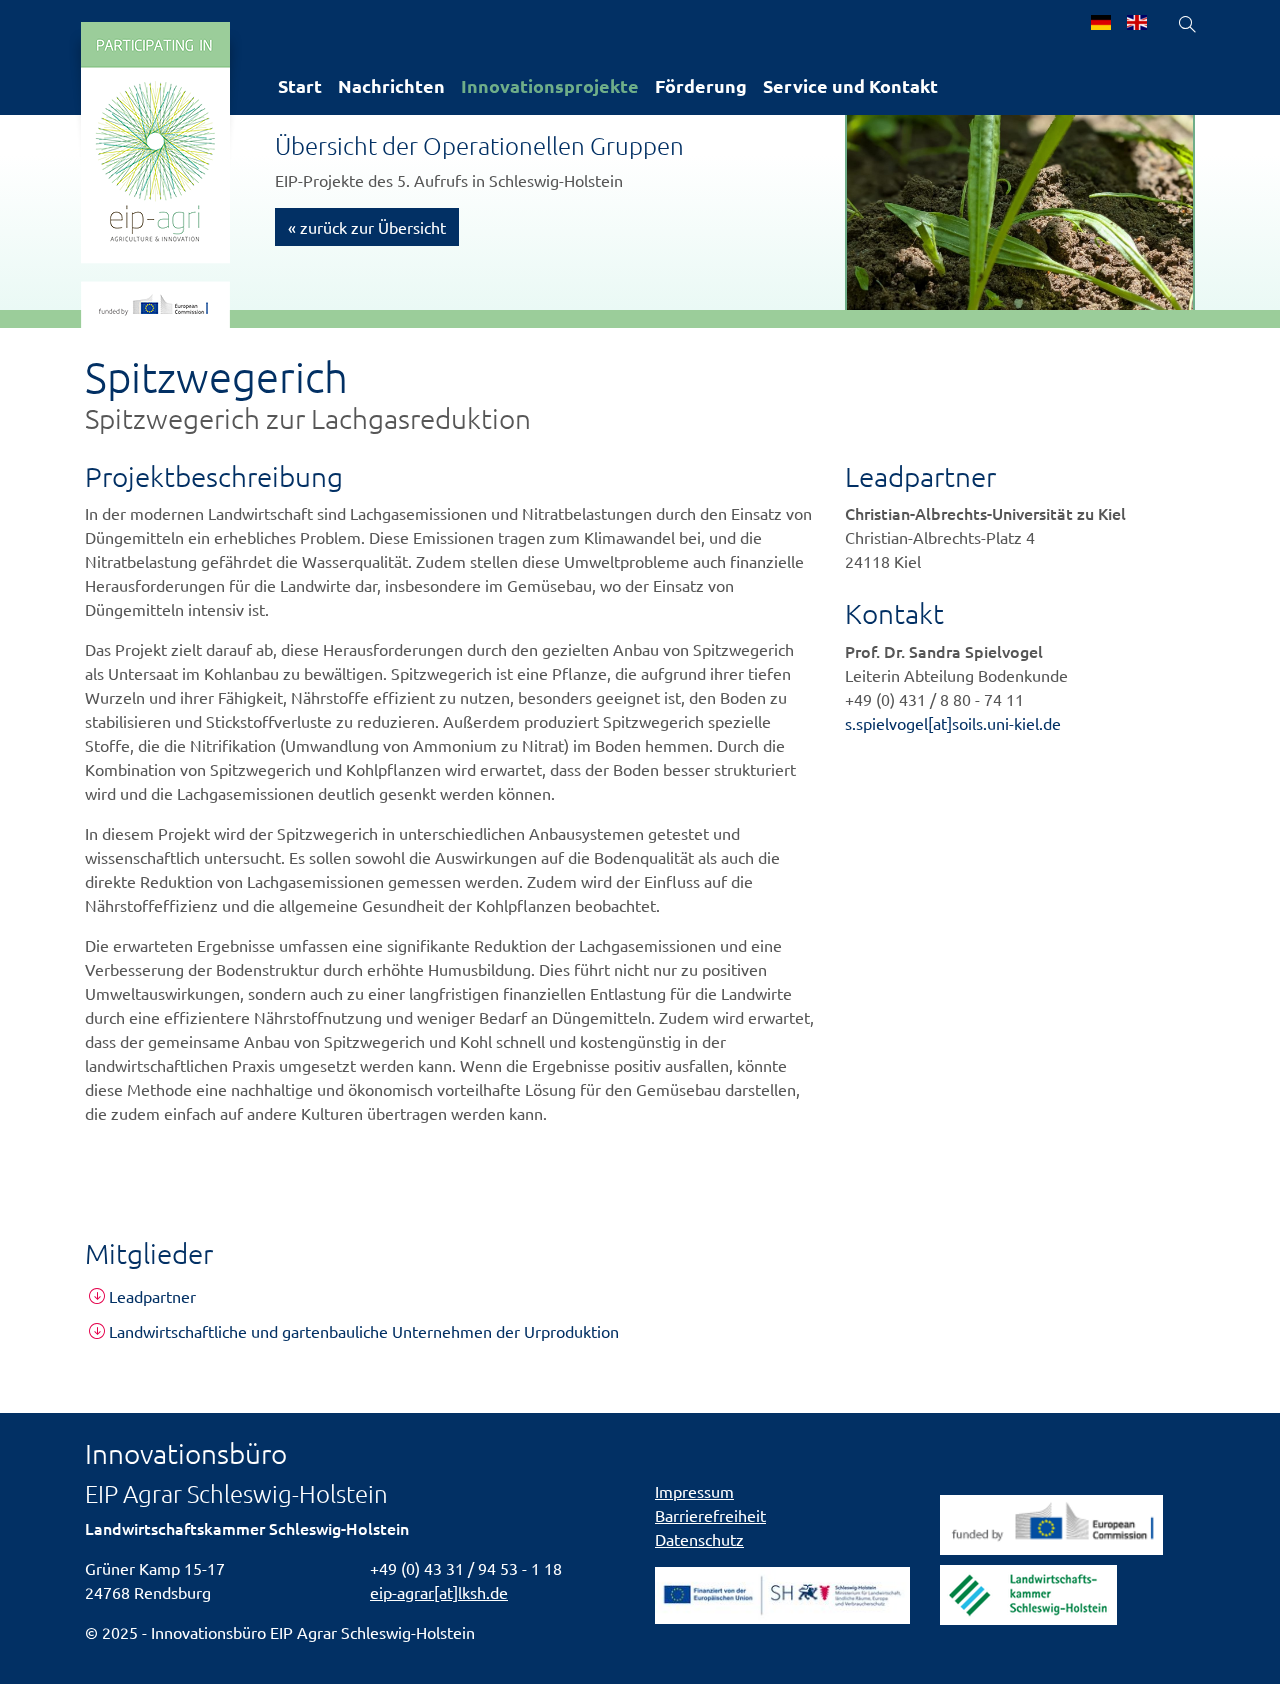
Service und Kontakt (850, 85)
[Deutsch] (1101, 24)
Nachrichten (391, 85)
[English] (1137, 24)
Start (300, 85)
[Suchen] (1187, 24)
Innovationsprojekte (550, 85)
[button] (640, 1296)
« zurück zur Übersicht (367, 227)
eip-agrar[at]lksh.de (439, 1592)
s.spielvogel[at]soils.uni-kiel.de (953, 723)
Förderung (701, 85)
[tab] (640, 1296)
